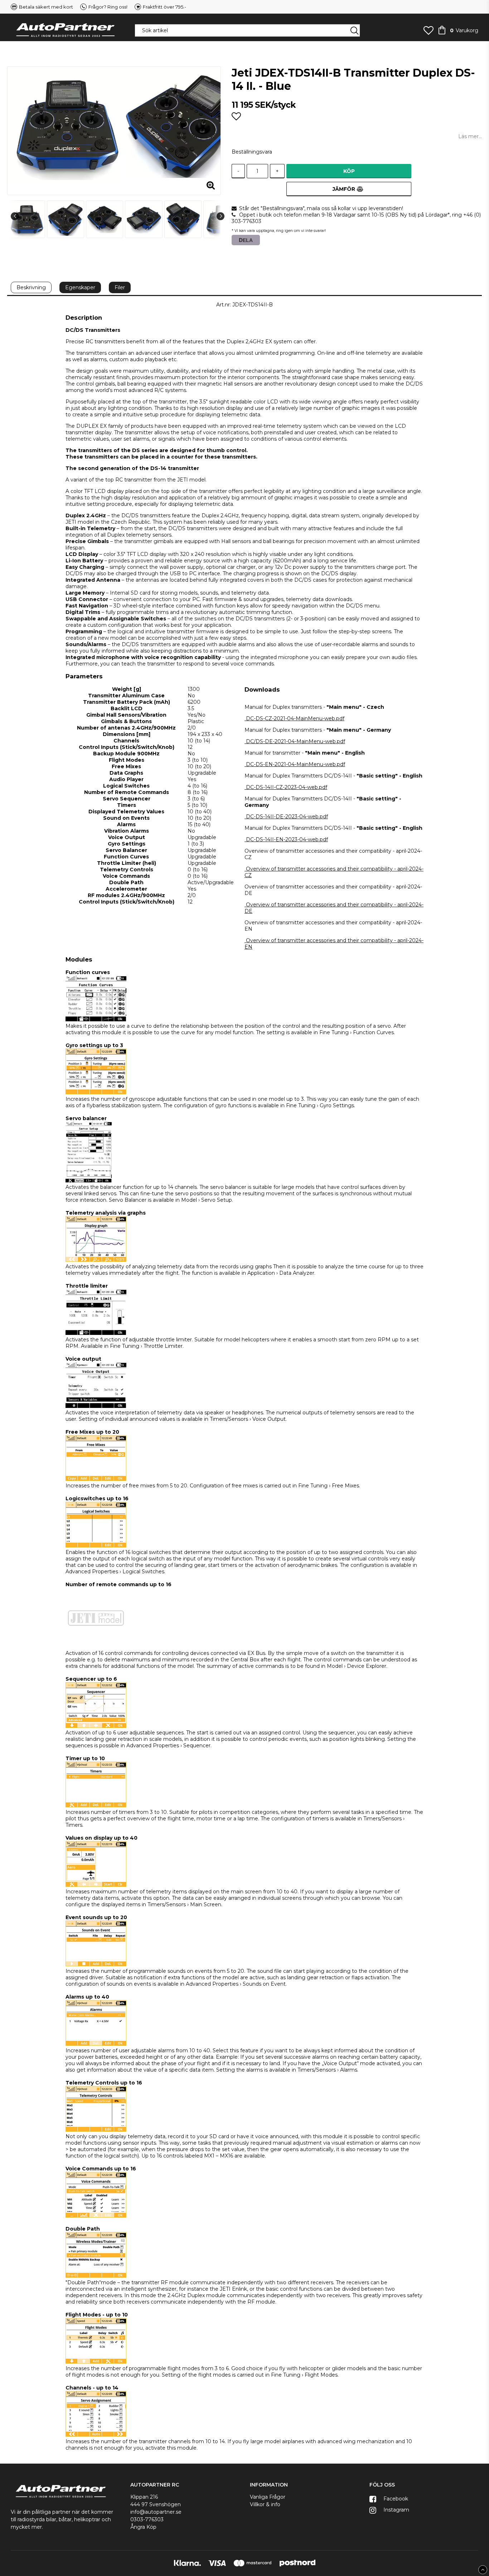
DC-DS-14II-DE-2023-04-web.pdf (287, 817)
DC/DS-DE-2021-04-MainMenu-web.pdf (296, 741)
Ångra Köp (143, 2527)
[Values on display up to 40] (96, 1885)
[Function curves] (96, 1020)
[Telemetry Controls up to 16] (96, 2130)
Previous (15, 216)
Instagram (396, 2510)
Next (221, 216)
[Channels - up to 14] (96, 2435)
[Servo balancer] (89, 1181)
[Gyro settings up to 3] (96, 1093)
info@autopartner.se (156, 2512)
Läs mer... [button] (470, 136)
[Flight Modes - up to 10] (96, 2362)
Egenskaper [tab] (80, 287)
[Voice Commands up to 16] (96, 2216)
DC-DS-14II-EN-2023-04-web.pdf (287, 839)
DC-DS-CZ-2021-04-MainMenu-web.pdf (295, 718)
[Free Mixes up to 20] (96, 1479)
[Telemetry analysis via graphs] (96, 1260)
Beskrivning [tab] (31, 287)
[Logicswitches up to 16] (96, 1546)
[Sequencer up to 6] (96, 1726)
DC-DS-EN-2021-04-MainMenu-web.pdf (296, 764)
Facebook (395, 2499)
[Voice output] (96, 1406)
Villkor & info (265, 2504)
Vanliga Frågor (268, 2497)
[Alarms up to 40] (96, 2044)
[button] (429, 30)
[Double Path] (96, 2276)
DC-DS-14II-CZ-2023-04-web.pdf (287, 787)
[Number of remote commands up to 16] (96, 1647)
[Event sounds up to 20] (96, 1965)
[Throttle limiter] (96, 1333)
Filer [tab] (120, 287)
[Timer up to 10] (96, 1806)
